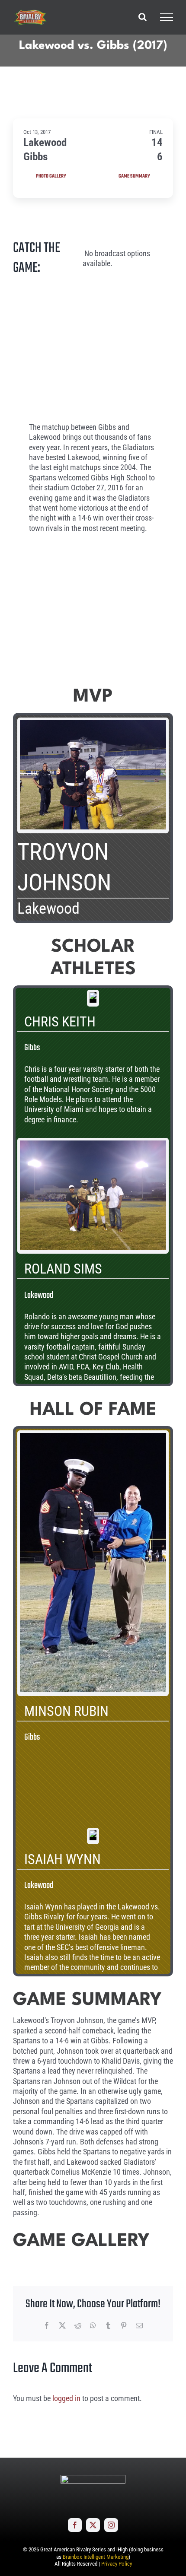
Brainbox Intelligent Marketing (96, 2557)
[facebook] (75, 2525)
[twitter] (93, 2525)
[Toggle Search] (143, 17)
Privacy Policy (117, 2564)
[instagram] (111, 2525)
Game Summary (134, 176)
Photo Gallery (51, 176)
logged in (66, 2398)
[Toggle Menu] (167, 17)
